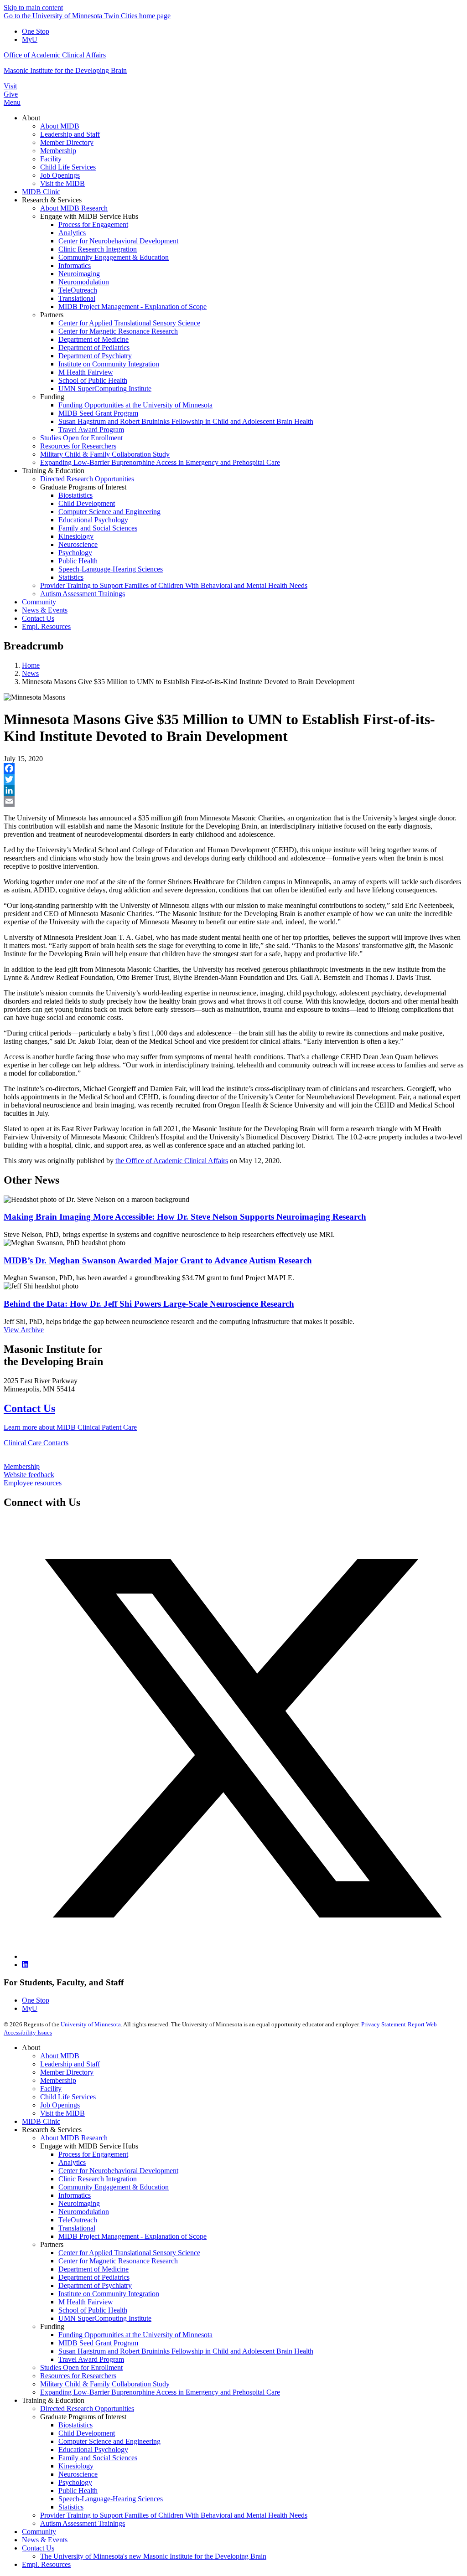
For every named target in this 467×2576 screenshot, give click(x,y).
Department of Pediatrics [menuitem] (94, 348)
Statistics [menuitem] (71, 577)
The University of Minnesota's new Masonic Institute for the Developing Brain (153, 2556)
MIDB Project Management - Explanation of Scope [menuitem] (132, 307)
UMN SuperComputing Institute (105, 2318)
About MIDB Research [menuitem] (74, 208)
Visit (10, 86)
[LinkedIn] (233, 790)
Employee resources (33, 1483)
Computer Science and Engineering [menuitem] (109, 512)
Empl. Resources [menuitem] (46, 626)
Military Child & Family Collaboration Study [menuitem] (105, 454)
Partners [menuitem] (52, 315)
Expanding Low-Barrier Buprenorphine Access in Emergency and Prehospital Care (160, 2392)
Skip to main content (33, 8)
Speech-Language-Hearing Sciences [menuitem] (111, 569)
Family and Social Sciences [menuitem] (98, 528)
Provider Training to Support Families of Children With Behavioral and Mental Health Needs (174, 2515)
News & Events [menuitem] (45, 610)
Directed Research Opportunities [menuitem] (87, 479)
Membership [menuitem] (58, 151)
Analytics (72, 2162)
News (30, 673)
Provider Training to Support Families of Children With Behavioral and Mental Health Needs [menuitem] (174, 585)
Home (31, 665)
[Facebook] (233, 768)
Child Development (87, 2433)
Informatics (75, 2195)
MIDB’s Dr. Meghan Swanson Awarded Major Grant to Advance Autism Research (158, 1260)
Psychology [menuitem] (75, 553)
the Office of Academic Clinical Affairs (172, 1161)
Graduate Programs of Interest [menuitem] (83, 487)
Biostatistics (75, 2425)
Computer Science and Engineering (109, 2441)
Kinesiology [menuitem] (76, 536)
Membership (22, 1466)
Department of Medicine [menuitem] (93, 339)
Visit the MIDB (62, 2113)
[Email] (233, 801)
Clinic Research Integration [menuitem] (98, 249)
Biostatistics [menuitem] (75, 495)
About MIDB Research (74, 2138)
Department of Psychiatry (95, 2285)
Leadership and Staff (70, 2064)
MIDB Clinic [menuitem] (41, 192)
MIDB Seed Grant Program (98, 2343)
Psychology (75, 2482)
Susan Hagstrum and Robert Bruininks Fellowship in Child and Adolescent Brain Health (186, 2351)
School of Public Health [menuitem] (93, 380)
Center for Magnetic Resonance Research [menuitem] (118, 331)
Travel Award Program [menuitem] (91, 430)
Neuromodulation (84, 2212)
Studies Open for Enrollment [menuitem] (81, 438)
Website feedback (29, 1475)
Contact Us (29, 1408)
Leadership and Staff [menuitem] (70, 134)
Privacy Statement (384, 2024)
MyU (30, 39)
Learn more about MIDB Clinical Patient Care (70, 1427)
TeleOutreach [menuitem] (78, 290)
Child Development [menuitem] (87, 503)
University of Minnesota (91, 2024)
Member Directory (67, 2072)
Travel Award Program (91, 2359)
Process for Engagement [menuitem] (93, 224)
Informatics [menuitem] (75, 265)
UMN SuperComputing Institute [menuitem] (105, 389)
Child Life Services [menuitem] (68, 167)
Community (39, 2532)
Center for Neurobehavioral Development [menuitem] (118, 241)
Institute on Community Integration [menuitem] (109, 364)
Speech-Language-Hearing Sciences (111, 2499)
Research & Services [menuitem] (52, 200)
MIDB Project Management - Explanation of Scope (132, 2236)
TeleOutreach (78, 2220)
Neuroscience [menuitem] (78, 544)
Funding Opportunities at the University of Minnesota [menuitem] (135, 405)
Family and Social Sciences (98, 2458)
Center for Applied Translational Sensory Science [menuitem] (129, 323)
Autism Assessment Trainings (83, 2523)
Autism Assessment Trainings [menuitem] (83, 594)
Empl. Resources (46, 2564)
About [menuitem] (31, 118)
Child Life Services (68, 2097)
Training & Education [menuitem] (53, 471)
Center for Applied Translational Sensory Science (129, 2253)
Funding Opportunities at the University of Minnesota (135, 2335)
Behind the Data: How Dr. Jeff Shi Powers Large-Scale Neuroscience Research (149, 1304)
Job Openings (60, 2105)
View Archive (24, 1330)
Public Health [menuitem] (78, 561)
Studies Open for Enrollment (81, 2367)
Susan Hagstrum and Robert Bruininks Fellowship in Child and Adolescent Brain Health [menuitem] (186, 421)
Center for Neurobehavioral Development (118, 2171)
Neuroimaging (79, 2203)
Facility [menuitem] (51, 159)
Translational (77, 2228)
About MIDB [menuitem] (60, 126)
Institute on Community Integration (109, 2294)
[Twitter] (233, 779)
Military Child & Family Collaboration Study (105, 2384)
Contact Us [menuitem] (38, 618)
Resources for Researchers (78, 2376)
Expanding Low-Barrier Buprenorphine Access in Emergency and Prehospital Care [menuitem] (160, 462)
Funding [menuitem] (52, 397)
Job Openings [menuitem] (60, 175)
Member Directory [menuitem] (67, 142)
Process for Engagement (93, 2154)
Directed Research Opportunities (87, 2409)
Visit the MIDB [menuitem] (62, 183)
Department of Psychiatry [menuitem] (95, 356)
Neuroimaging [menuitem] (79, 274)
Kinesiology (76, 2466)
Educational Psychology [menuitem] (93, 520)
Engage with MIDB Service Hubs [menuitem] (89, 216)
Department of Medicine (93, 2269)
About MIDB (60, 2056)
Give (11, 94)
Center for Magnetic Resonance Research (118, 2261)
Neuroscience (78, 2474)
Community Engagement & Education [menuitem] (114, 257)
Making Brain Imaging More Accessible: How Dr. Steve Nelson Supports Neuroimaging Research (185, 1217)
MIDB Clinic (41, 2121)
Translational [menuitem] (77, 298)
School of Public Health (93, 2310)
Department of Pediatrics (94, 2277)
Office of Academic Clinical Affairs (55, 55)
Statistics (71, 2507)
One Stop (36, 31)
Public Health (78, 2491)
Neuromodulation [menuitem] (84, 282)
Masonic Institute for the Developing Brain (65, 70)
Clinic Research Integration (98, 2179)
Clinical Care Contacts (36, 1443)
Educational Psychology (93, 2450)
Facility (51, 2089)
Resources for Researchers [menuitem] (78, 446)
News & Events (45, 2540)
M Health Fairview (86, 2302)
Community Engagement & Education (114, 2187)
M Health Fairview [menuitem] (86, 372)
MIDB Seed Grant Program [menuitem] (98, 413)
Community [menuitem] (39, 602)
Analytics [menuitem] (72, 233)
